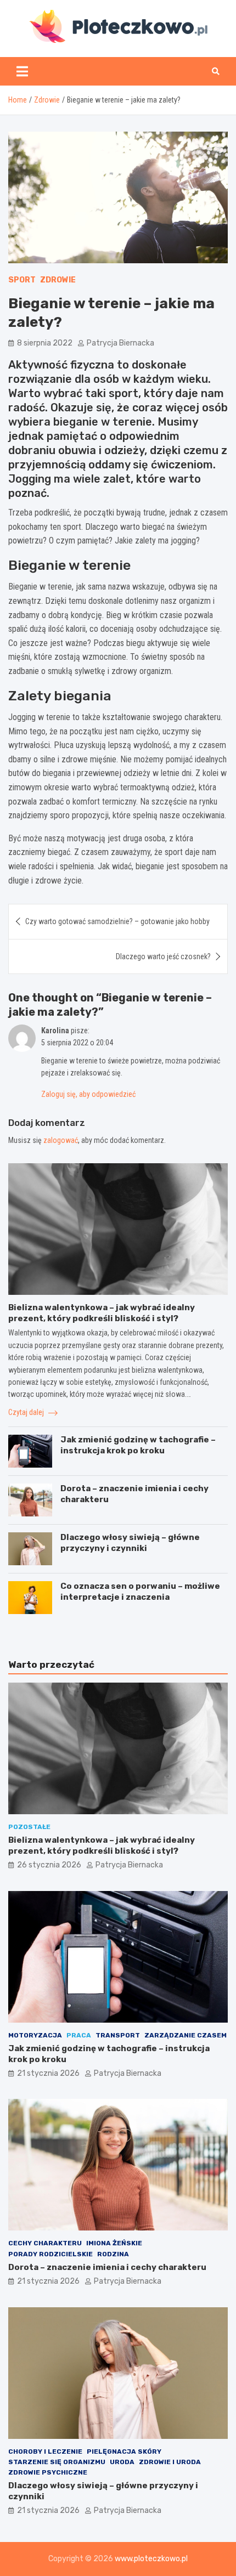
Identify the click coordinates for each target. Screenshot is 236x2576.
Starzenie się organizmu (57, 2462)
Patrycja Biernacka (120, 343)
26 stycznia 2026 (49, 1865)
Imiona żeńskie (114, 2243)
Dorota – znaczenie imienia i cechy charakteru (107, 2267)
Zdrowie (58, 280)
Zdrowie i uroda (170, 2462)
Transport (118, 2035)
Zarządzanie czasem (186, 2035)
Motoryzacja (35, 2035)
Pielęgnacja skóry (124, 2452)
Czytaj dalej (27, 1412)
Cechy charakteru (45, 2243)
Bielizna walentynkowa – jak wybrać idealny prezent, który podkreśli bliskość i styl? (102, 1313)
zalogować (61, 1140)
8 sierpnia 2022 (45, 343)
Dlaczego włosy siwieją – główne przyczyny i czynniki (130, 1543)
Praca (79, 2035)
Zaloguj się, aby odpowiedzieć (88, 1094)
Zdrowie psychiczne (48, 2472)
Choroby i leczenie (45, 2452)
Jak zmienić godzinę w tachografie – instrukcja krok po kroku (138, 1445)
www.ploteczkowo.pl (151, 2559)
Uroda (122, 2462)
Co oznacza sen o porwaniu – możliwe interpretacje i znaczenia (140, 1592)
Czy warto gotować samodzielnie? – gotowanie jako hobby (117, 921)
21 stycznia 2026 (48, 2073)
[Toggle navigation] (22, 71)
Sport (22, 280)
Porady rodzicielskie (50, 2254)
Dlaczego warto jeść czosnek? (163, 956)
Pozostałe (29, 1827)
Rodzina (113, 2254)
